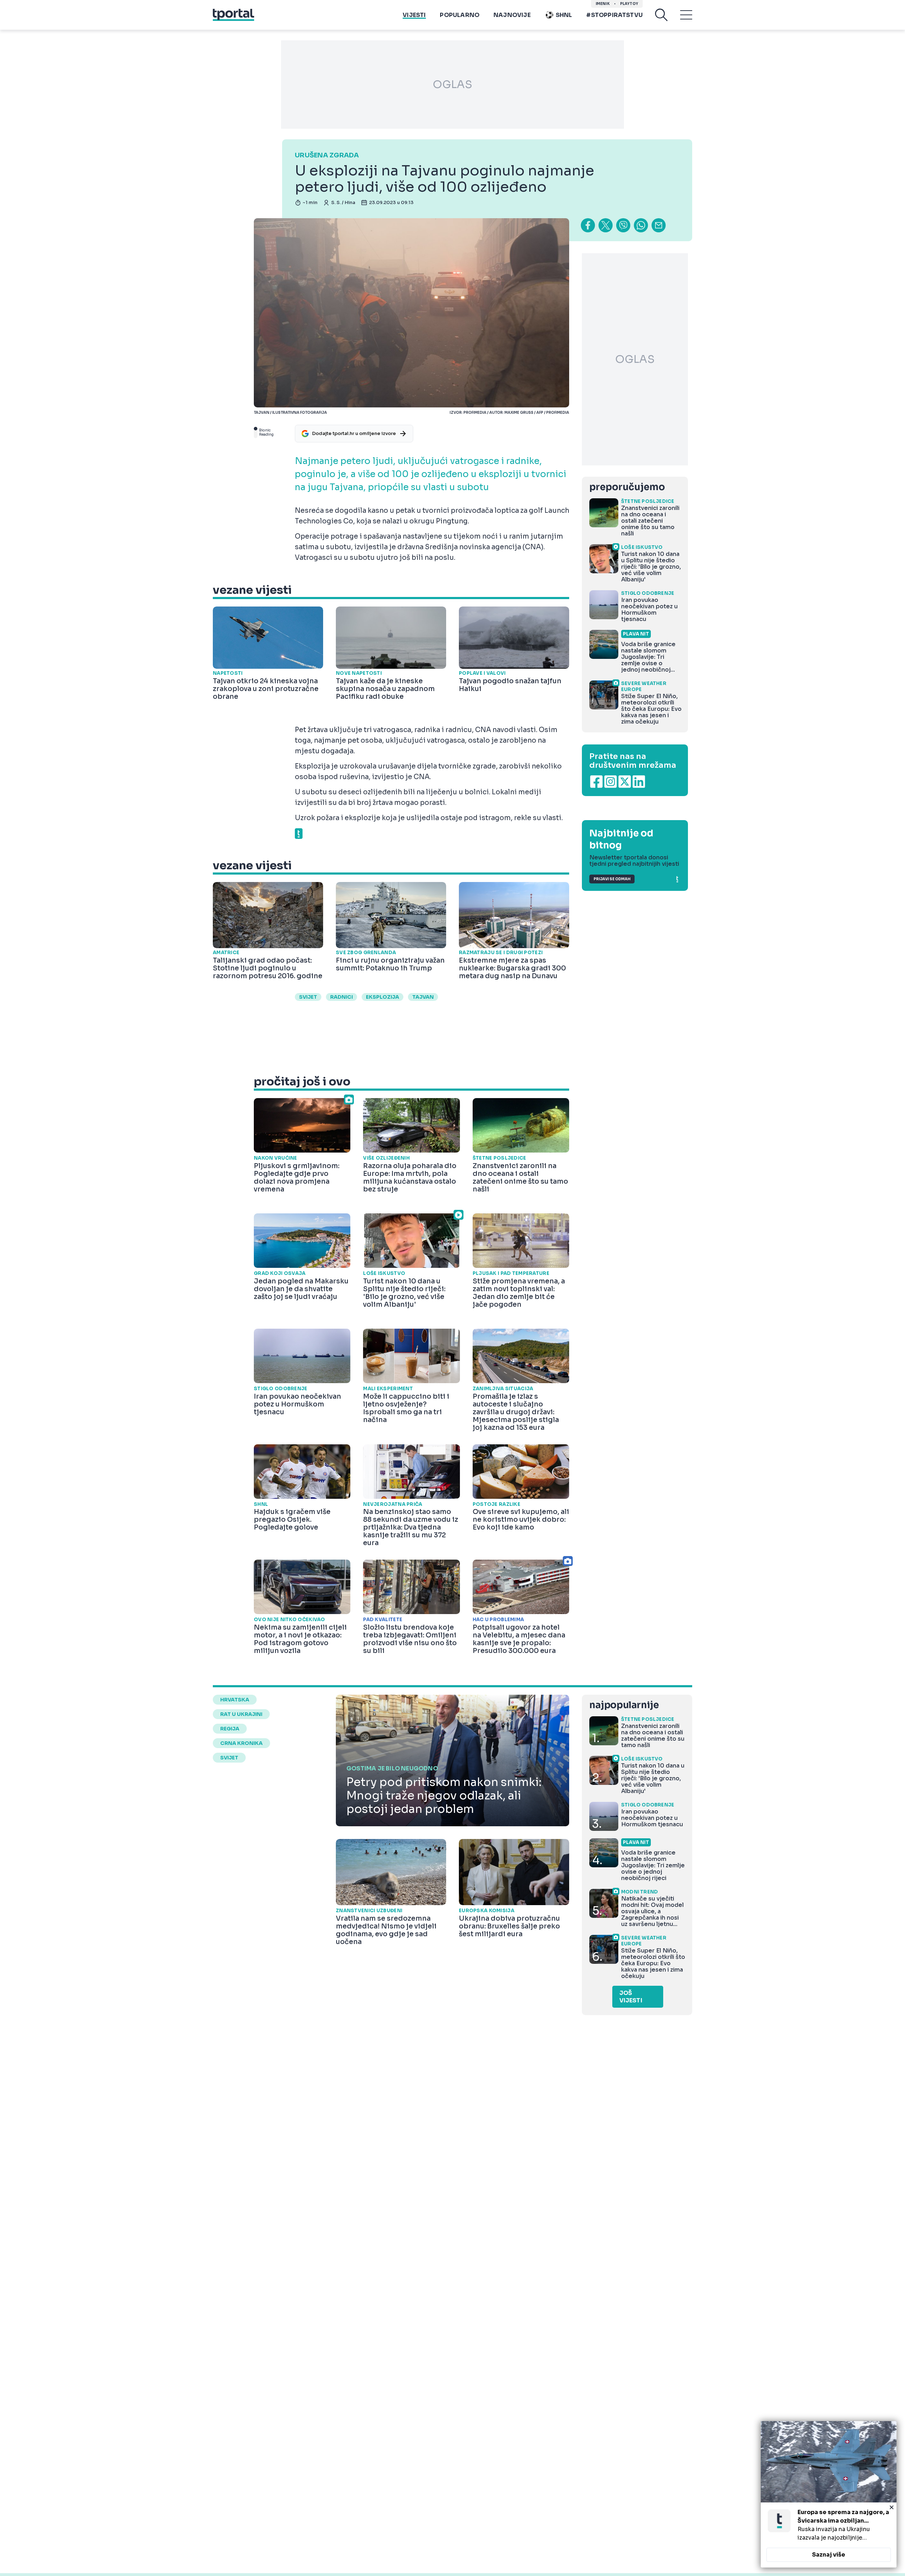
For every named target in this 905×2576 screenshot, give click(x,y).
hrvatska (235, 1700)
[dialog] (829, 2494)
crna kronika (241, 1743)
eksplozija (383, 997)
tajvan (423, 997)
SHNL (564, 15)
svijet (308, 997)
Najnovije (512, 15)
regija (230, 1729)
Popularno (460, 15)
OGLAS (452, 85)
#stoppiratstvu (614, 15)
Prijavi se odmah (612, 879)
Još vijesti (631, 1997)
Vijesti (414, 15)
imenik (603, 4)
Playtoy (629, 4)
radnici (341, 997)
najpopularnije (624, 1705)
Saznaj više (829, 2555)
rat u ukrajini (241, 1714)
